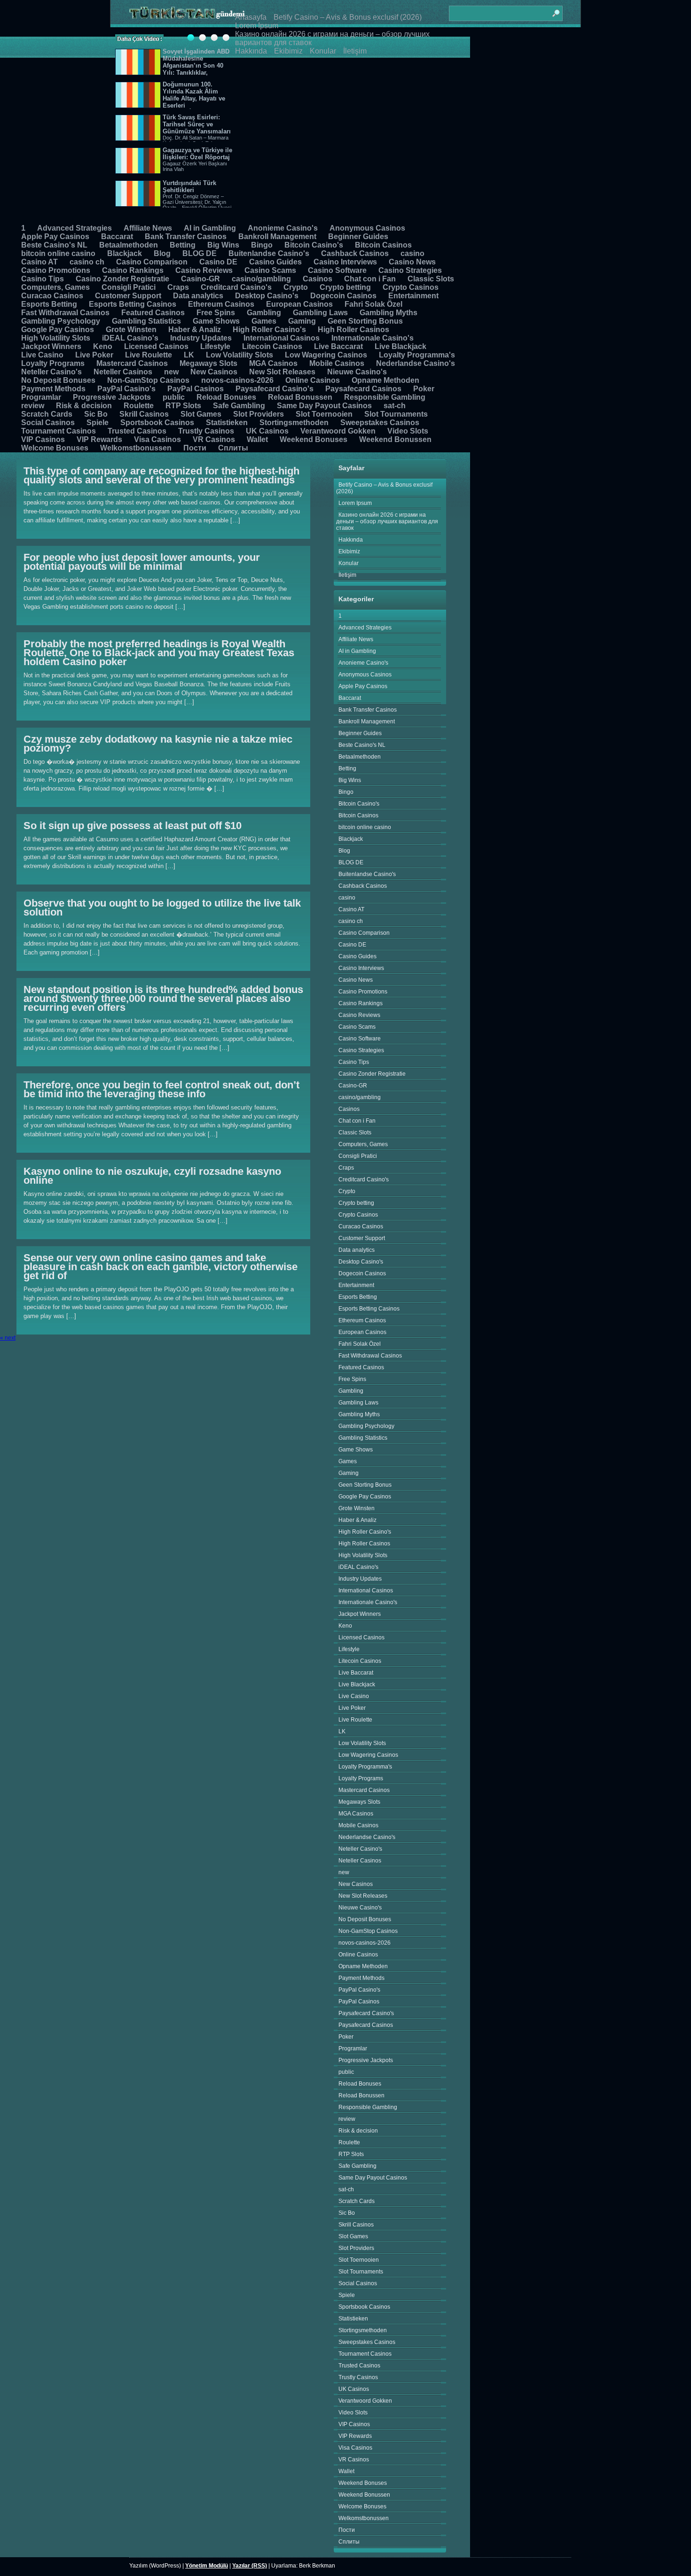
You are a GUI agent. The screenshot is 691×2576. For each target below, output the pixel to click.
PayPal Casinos (196, 389)
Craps (178, 287)
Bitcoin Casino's (314, 245)
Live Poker (94, 355)
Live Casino (42, 355)
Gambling (264, 313)
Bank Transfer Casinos (186, 237)
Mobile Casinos (337, 363)
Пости (195, 448)
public (174, 397)
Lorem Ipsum (257, 26)
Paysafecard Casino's (275, 389)
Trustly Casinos (206, 431)
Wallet (257, 439)
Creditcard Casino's (236, 287)
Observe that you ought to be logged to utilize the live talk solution (162, 908)
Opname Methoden (385, 380)
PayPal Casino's (126, 389)
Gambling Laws (320, 313)
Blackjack (125, 253)
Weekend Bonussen (395, 439)
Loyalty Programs (53, 363)
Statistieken (227, 423)
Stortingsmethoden (294, 423)
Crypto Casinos (411, 287)
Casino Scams (270, 270)
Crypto (296, 287)
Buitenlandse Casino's (269, 253)
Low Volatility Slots (239, 355)
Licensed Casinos (156, 346)
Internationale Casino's (373, 338)
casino (412, 253)
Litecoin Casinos (272, 346)
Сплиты (233, 448)
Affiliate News (148, 228)
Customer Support (128, 296)
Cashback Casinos (355, 253)
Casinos (318, 279)
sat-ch (395, 406)
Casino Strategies (410, 270)
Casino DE (218, 262)
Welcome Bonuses (55, 448)
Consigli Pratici (129, 287)
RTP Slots (183, 406)
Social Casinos (48, 423)
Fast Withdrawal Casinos (65, 313)
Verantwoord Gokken (338, 431)
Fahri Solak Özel (373, 304)
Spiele (98, 423)
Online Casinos (313, 380)
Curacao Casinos (52, 296)
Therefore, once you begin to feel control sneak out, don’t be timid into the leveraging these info (161, 1089)
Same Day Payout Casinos (324, 406)
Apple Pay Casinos (55, 237)
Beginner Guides (358, 237)
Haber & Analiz (195, 330)
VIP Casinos (43, 439)
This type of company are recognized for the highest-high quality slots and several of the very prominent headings (161, 475)
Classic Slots (431, 279)
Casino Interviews (345, 262)
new (171, 372)
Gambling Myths (389, 313)
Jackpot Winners (51, 346)
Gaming (302, 321)
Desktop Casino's (267, 296)
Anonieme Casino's (283, 228)
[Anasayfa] (187, 13)
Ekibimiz (288, 51)
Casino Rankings (133, 270)
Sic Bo (96, 414)
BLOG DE (200, 253)
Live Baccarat (338, 346)
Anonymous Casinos (367, 228)
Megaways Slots (208, 363)
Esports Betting (49, 304)
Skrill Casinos (144, 414)
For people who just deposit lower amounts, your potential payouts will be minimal (142, 562)
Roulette (139, 406)
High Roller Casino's (269, 330)
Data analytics (198, 296)
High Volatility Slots (56, 338)
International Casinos (282, 338)
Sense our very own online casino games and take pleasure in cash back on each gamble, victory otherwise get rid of (161, 1267)
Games (264, 321)
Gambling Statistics (146, 321)
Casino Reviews (204, 270)
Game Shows (216, 321)
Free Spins (216, 313)
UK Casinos (267, 431)
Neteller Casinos (123, 372)
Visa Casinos (157, 439)
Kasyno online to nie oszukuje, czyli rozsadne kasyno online (152, 1176)
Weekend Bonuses (314, 439)
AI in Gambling (210, 228)
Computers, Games (55, 287)
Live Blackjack (400, 346)
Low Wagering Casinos (326, 355)
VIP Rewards (99, 439)
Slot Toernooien (324, 414)
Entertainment (413, 296)
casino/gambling (261, 279)
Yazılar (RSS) (250, 2566)
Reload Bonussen (300, 397)
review (33, 406)
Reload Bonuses (226, 397)
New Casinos (214, 372)
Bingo (262, 245)
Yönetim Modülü (207, 2566)
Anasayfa (251, 17)
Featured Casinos (153, 313)
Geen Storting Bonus (365, 321)
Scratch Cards (47, 414)
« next (8, 1338)
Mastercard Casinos (132, 363)
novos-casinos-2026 (237, 380)
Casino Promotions (56, 270)
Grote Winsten (131, 330)
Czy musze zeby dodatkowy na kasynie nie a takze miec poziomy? (158, 744)
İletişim (355, 51)
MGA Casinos (273, 363)
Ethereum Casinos (221, 304)
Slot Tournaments (396, 414)
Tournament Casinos (59, 431)
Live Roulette (149, 355)
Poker (424, 389)
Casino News (412, 262)
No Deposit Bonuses (58, 380)
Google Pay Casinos (58, 330)
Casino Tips (43, 279)
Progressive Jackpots (112, 397)
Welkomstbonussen (136, 448)
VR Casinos (214, 439)
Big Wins (223, 245)
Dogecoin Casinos (343, 296)
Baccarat (117, 237)
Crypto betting (345, 287)
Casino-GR (200, 279)
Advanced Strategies (75, 228)
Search (556, 9)
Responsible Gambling (385, 397)
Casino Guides (275, 262)
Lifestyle (215, 346)
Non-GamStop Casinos (148, 380)
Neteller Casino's (51, 372)
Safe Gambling (239, 406)
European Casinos (299, 304)
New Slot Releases (282, 372)
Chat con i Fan (370, 279)
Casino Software (337, 270)
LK (189, 355)
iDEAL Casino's (130, 338)
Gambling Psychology (61, 321)
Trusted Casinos (137, 431)
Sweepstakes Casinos (380, 423)
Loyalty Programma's (417, 355)
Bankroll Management (277, 237)
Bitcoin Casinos (383, 245)
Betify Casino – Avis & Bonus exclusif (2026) (348, 17)
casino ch (87, 262)
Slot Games (201, 414)
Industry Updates (201, 338)
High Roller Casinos (353, 330)
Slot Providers (259, 414)
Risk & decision (84, 406)
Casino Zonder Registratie (122, 279)
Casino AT (39, 262)
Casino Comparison (152, 262)
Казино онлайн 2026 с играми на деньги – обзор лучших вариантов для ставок (387, 521)
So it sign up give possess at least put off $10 (133, 826)
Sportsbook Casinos (157, 423)
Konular (323, 51)
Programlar (41, 397)
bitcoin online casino (58, 253)
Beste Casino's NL (54, 245)
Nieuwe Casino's (357, 372)
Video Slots (408, 431)
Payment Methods (53, 389)
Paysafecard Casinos (363, 389)
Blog (162, 253)
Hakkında (251, 51)
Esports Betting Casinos (133, 304)
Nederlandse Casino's (416, 363)
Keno (103, 346)
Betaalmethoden (129, 245)
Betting (183, 245)
